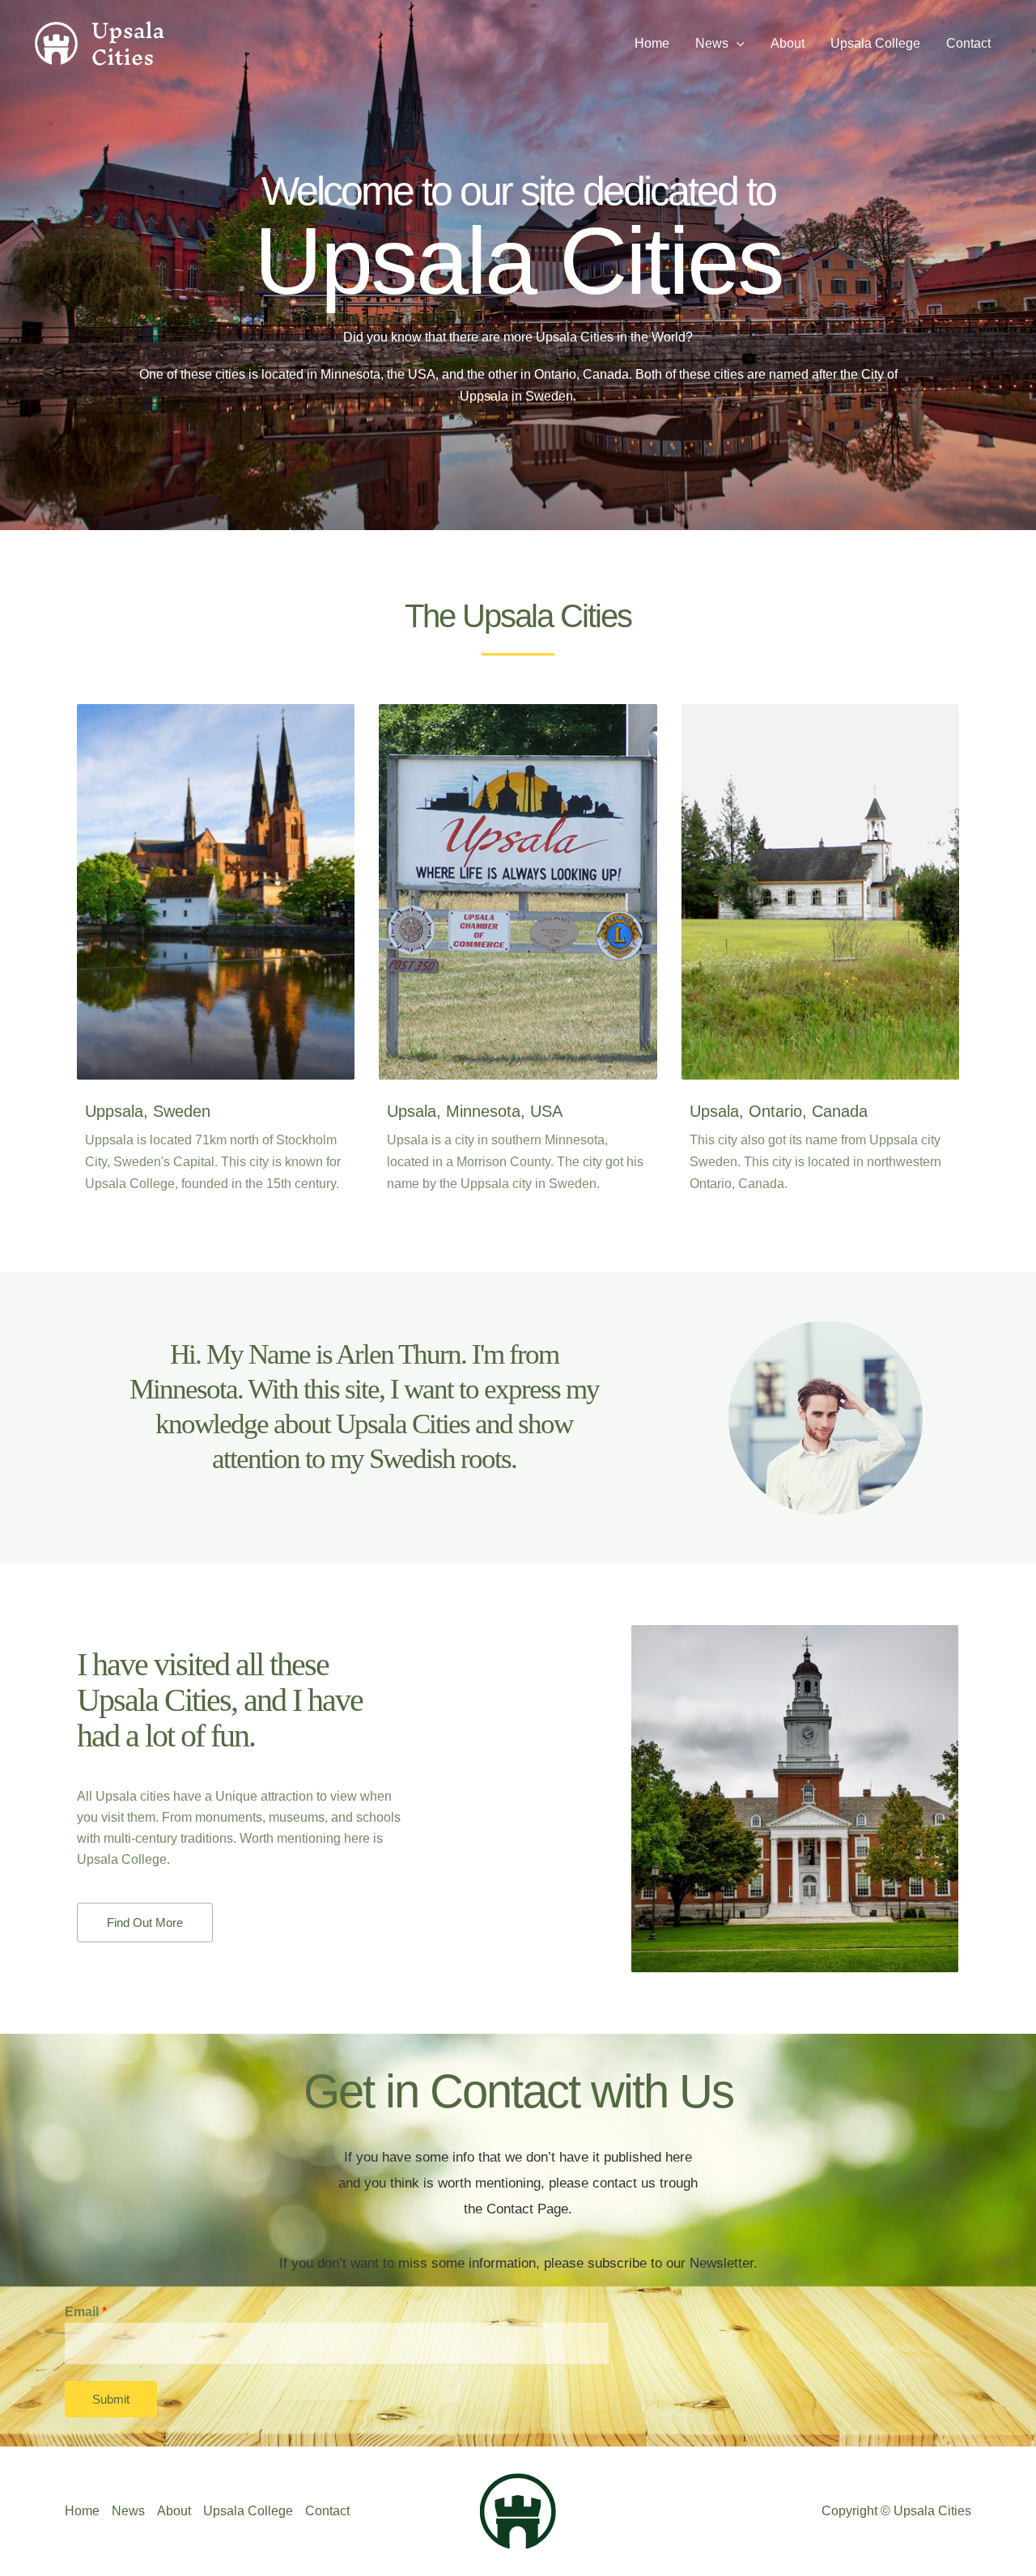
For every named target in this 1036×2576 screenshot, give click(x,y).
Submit (111, 2399)
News (128, 2511)
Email (86, 2312)
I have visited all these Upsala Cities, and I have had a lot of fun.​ (220, 1700)
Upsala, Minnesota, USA (475, 1111)
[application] (737, 44)
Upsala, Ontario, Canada (779, 1111)
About (174, 2511)
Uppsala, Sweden (148, 1111)
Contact (327, 2511)
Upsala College (248, 2511)
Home (82, 2511)
